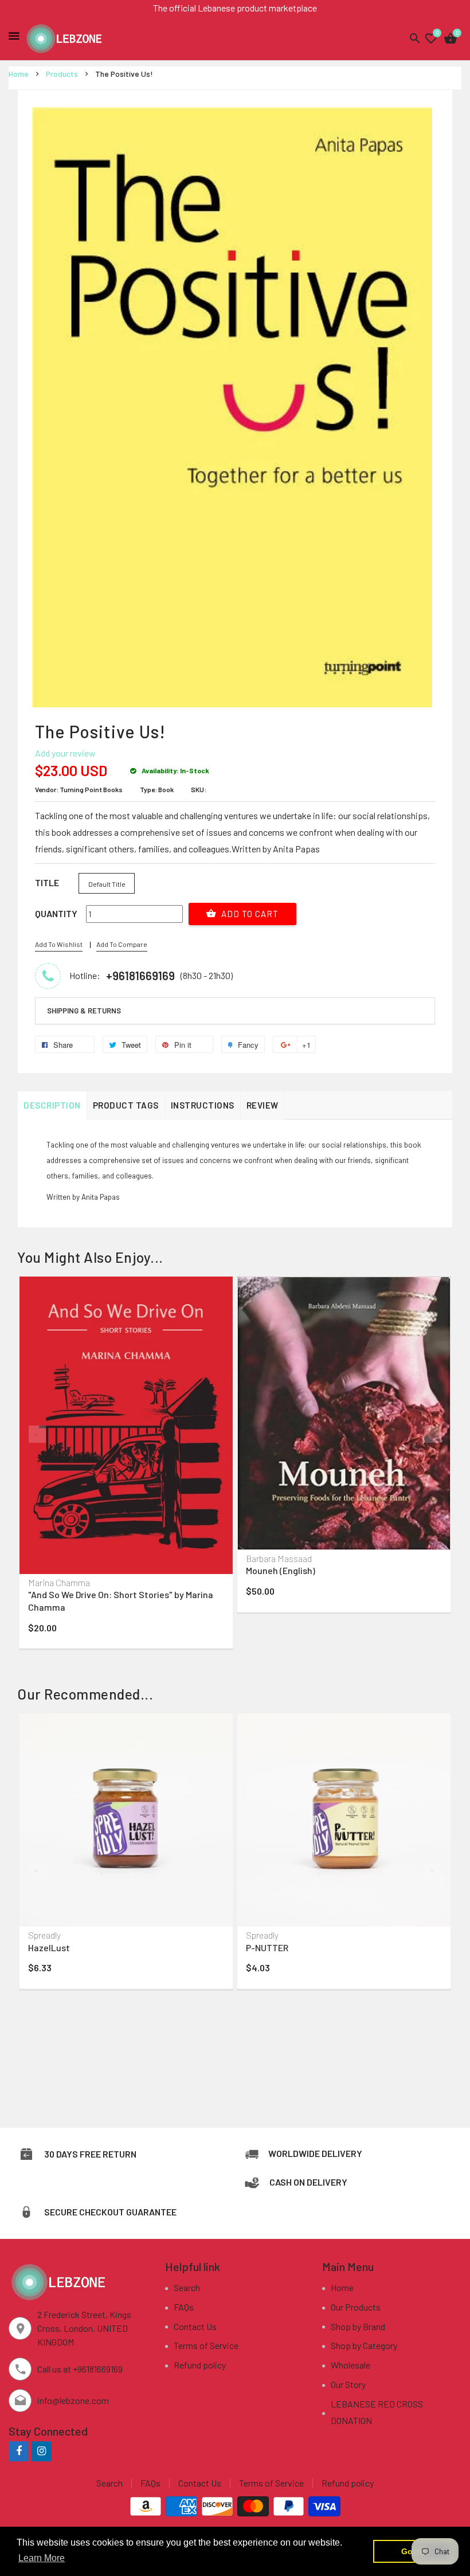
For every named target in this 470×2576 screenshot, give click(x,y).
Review (263, 1105)
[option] (126, 1465)
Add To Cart (249, 914)
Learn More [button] (42, 2558)
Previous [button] (37, 1434)
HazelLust (49, 1947)
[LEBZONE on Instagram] (42, 2451)
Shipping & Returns (84, 1011)
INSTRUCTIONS (203, 1105)
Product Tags (126, 1105)
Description (52, 1105)
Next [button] (433, 1434)
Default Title (107, 884)
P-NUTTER (267, 1947)
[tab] (235, 1011)
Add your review (65, 753)
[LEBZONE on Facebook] (19, 2451)
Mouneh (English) (281, 1570)
